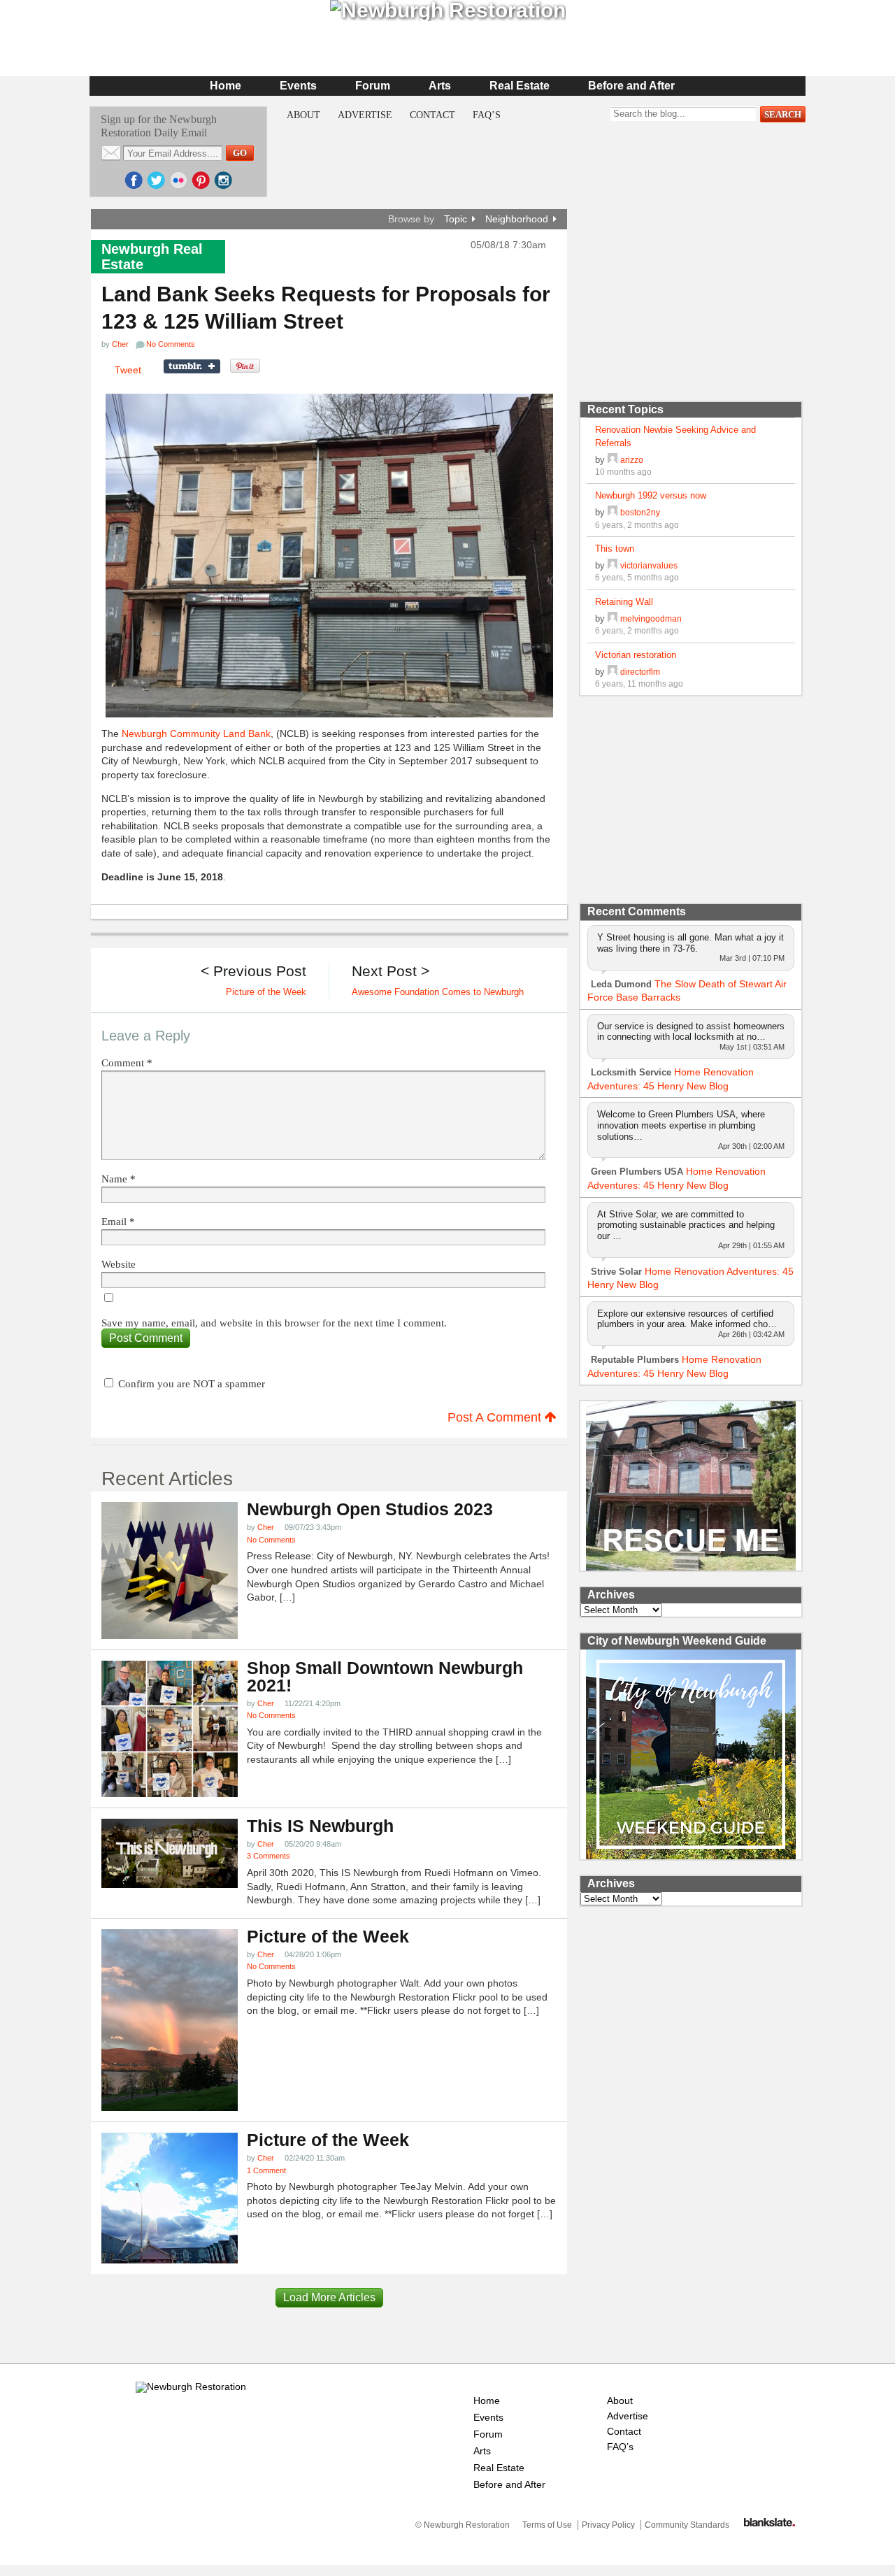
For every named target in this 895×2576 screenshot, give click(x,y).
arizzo (632, 460)
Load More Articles (329, 2297)
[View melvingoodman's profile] (613, 618)
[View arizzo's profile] (613, 460)
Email (118, 1222)
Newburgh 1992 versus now (651, 495)
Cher (120, 344)
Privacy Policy (608, 2525)
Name (119, 1179)
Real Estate (520, 86)
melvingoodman (651, 618)
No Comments (271, 1540)
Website (119, 1265)
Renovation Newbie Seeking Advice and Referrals (675, 436)
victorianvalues (649, 565)
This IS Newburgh (320, 1826)
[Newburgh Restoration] (191, 2387)
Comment (127, 1063)
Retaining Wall (624, 602)
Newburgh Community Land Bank (196, 734)
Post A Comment (496, 1417)
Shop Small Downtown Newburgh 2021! (385, 1677)
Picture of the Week (328, 1937)
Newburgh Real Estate (152, 257)
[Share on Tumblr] (192, 366)
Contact (432, 115)
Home (225, 86)
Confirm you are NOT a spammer (190, 1384)
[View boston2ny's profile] (613, 512)
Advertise (365, 115)
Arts (440, 86)
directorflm (640, 672)
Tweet (128, 370)
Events (298, 86)
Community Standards (687, 2525)
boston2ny (640, 512)
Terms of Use (547, 2525)
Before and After (631, 86)
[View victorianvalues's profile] (613, 565)
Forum (373, 86)
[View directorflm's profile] (613, 672)
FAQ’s (487, 115)
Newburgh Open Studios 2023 (370, 1509)
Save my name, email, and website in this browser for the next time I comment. (274, 1323)
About (303, 115)
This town (615, 549)
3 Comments (268, 1856)
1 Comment (266, 2170)
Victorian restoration (636, 655)
